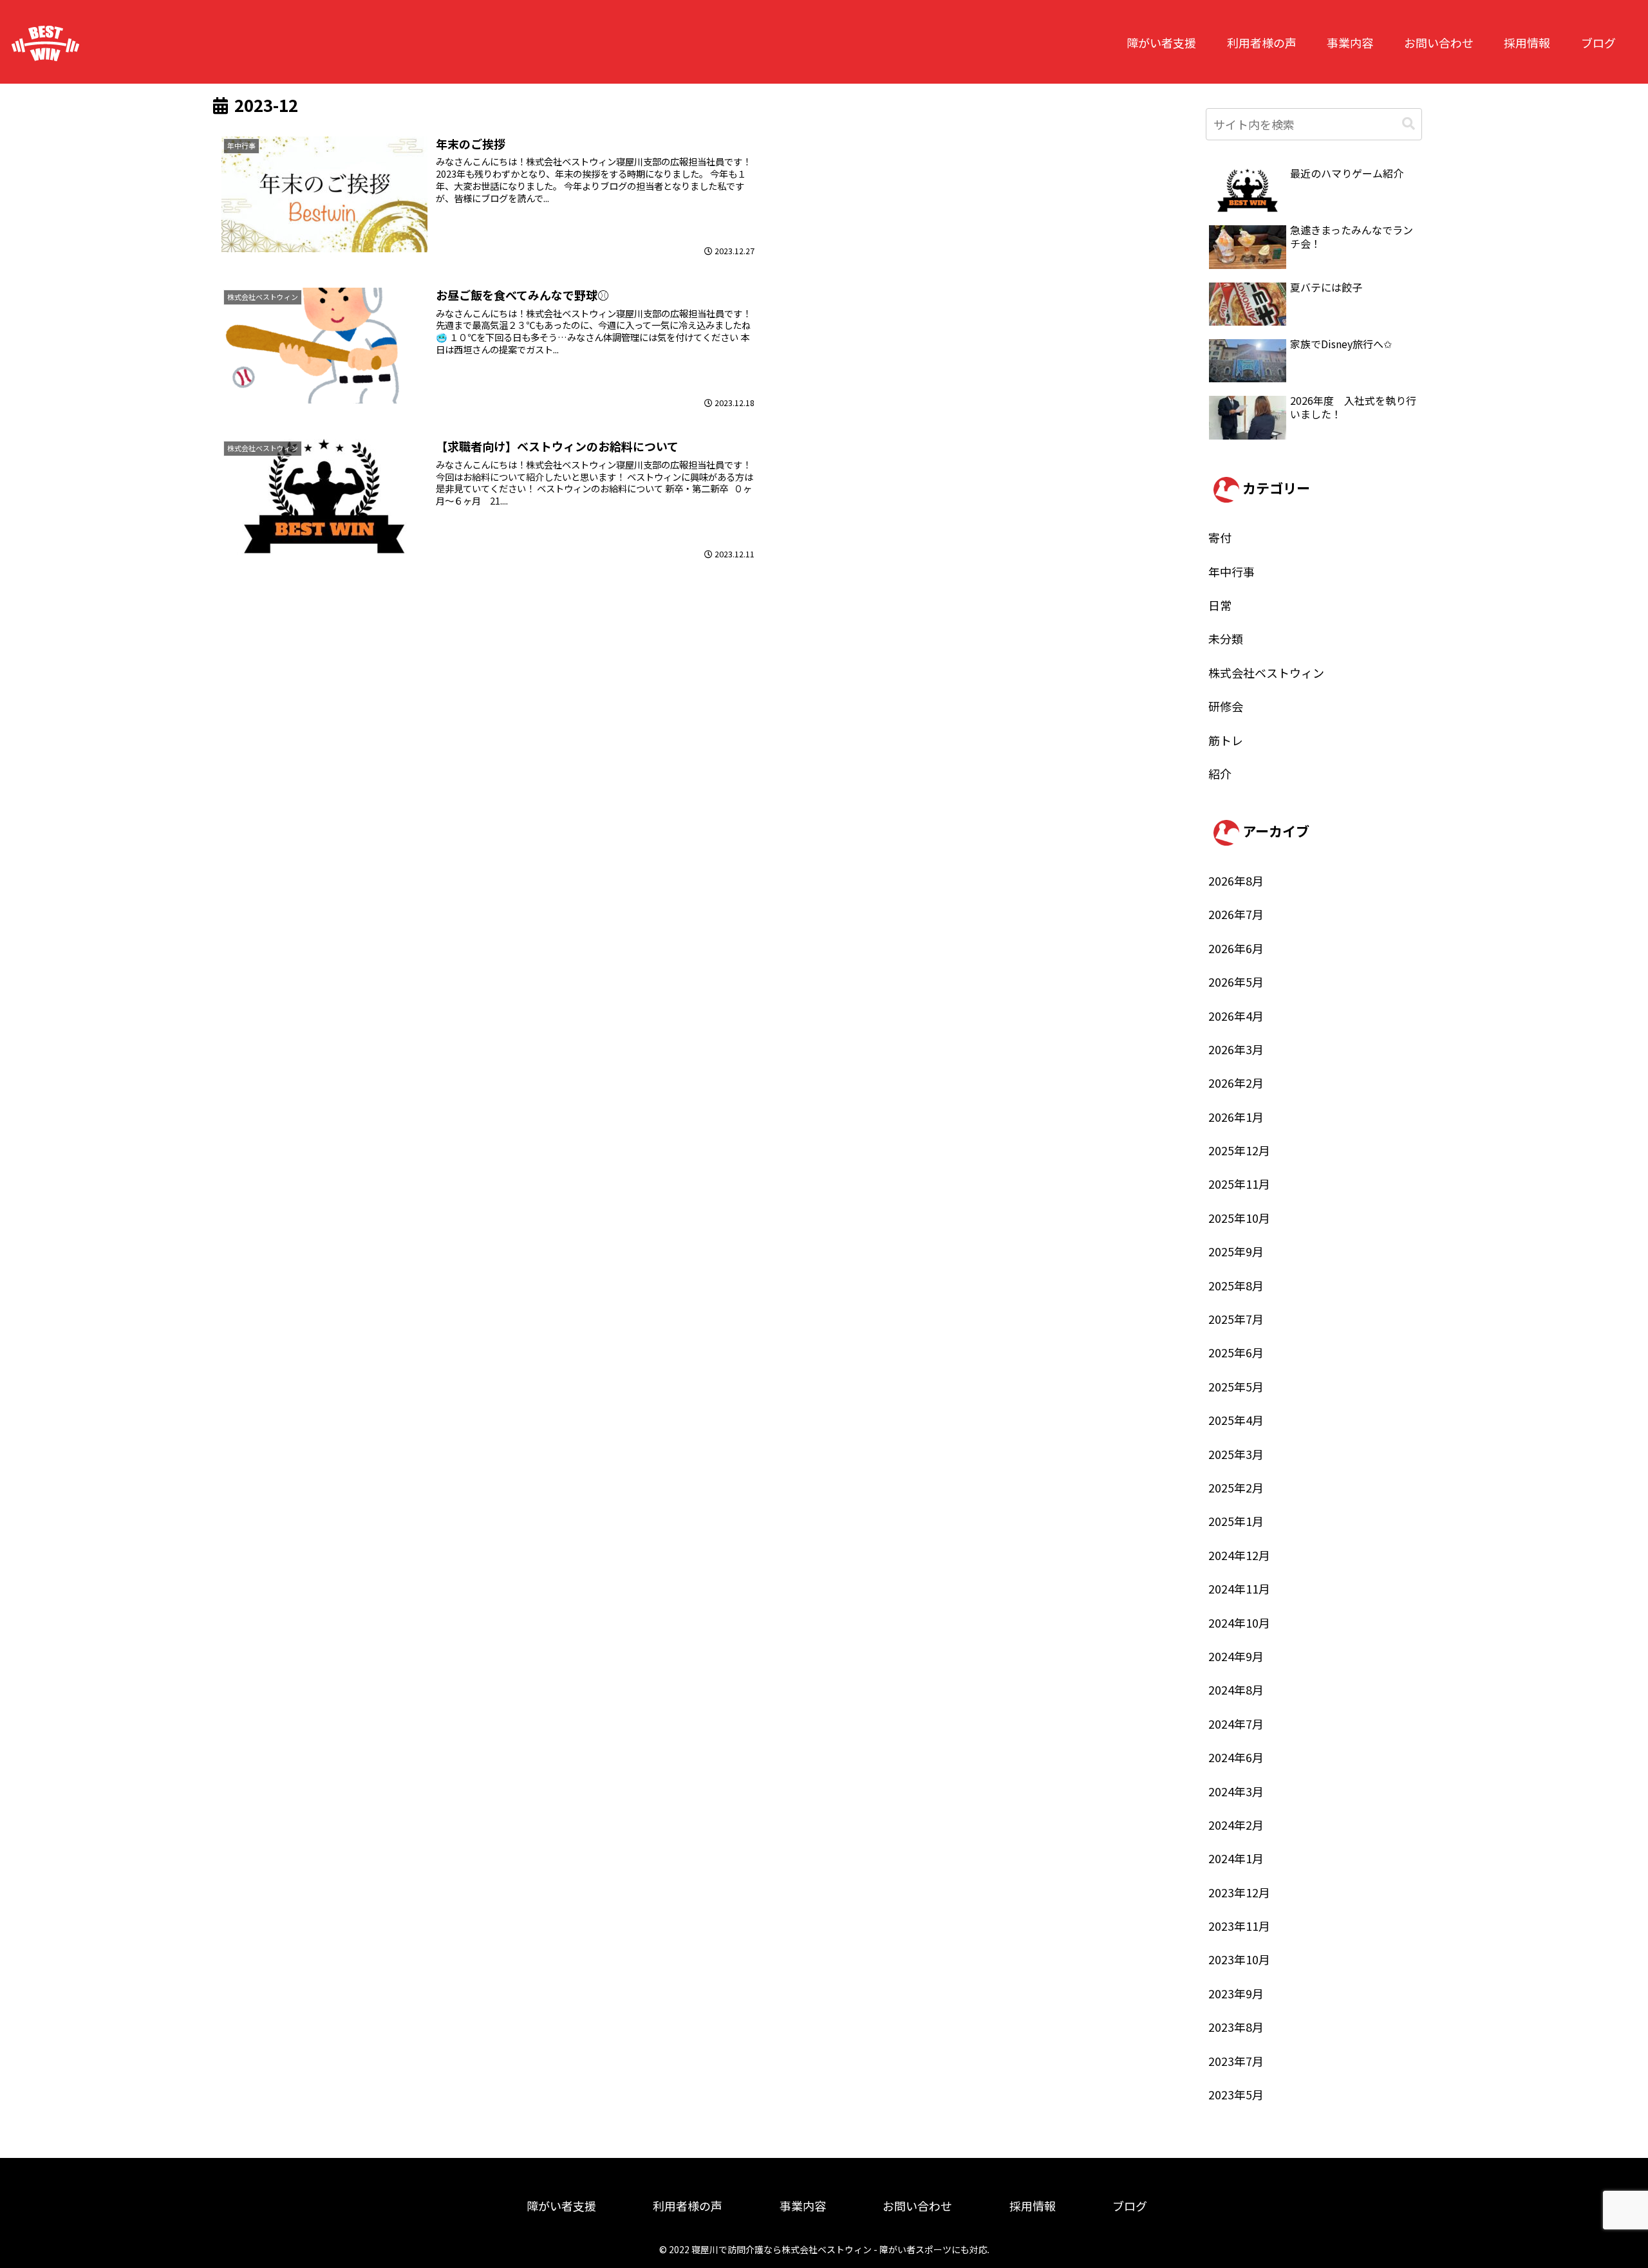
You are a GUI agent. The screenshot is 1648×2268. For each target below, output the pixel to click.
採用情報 (1527, 42)
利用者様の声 (1262, 42)
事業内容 (1350, 42)
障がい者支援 (1161, 42)
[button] (1409, 124)
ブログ (1598, 42)
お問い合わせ (1439, 42)
